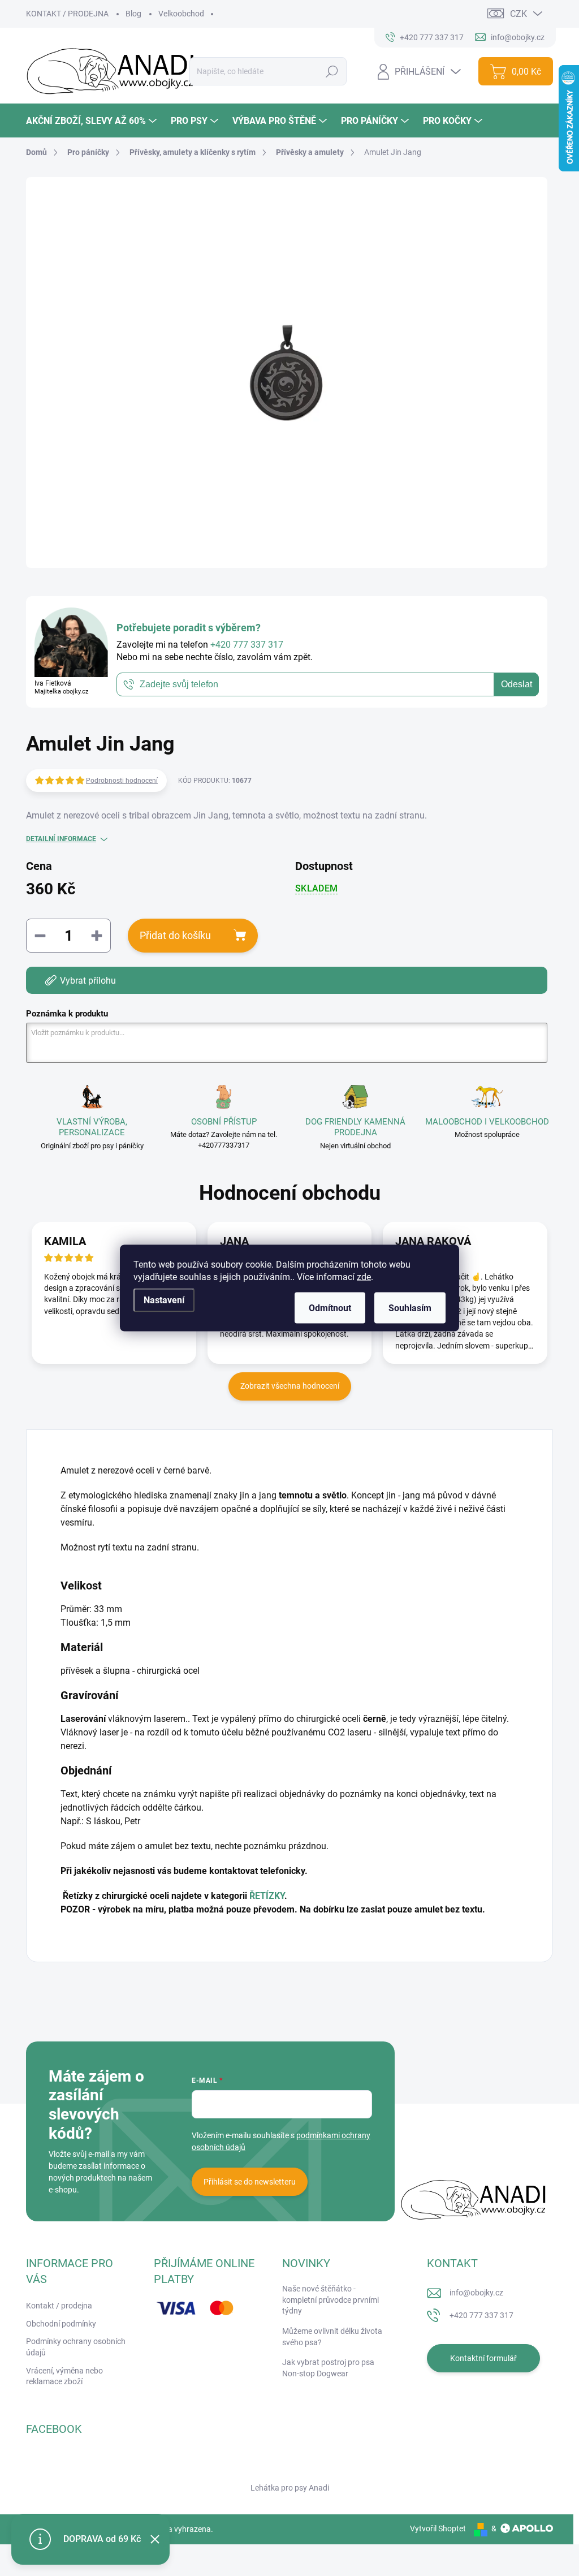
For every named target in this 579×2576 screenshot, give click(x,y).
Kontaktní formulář (483, 2358)
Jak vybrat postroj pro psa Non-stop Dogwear (328, 2368)
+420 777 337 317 (481, 2315)
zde (364, 1277)
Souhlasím (410, 1308)
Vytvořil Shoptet (438, 2528)
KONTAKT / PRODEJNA (67, 14)
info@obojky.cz (476, 2293)
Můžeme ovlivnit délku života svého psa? (332, 2337)
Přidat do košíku (175, 935)
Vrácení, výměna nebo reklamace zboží (64, 2376)
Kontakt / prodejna (59, 2306)
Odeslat (517, 684)
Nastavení (164, 1300)
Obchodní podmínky (61, 2324)
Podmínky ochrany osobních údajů (76, 2347)
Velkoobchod (181, 14)
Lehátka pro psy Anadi (290, 2488)
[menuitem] (93, 121)
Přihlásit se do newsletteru (250, 2182)
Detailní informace (61, 839)
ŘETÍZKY (267, 1896)
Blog (133, 14)
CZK (518, 14)
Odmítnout (330, 1308)
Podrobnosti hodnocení (122, 781)
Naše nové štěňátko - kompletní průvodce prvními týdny (330, 2300)
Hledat (332, 71)
